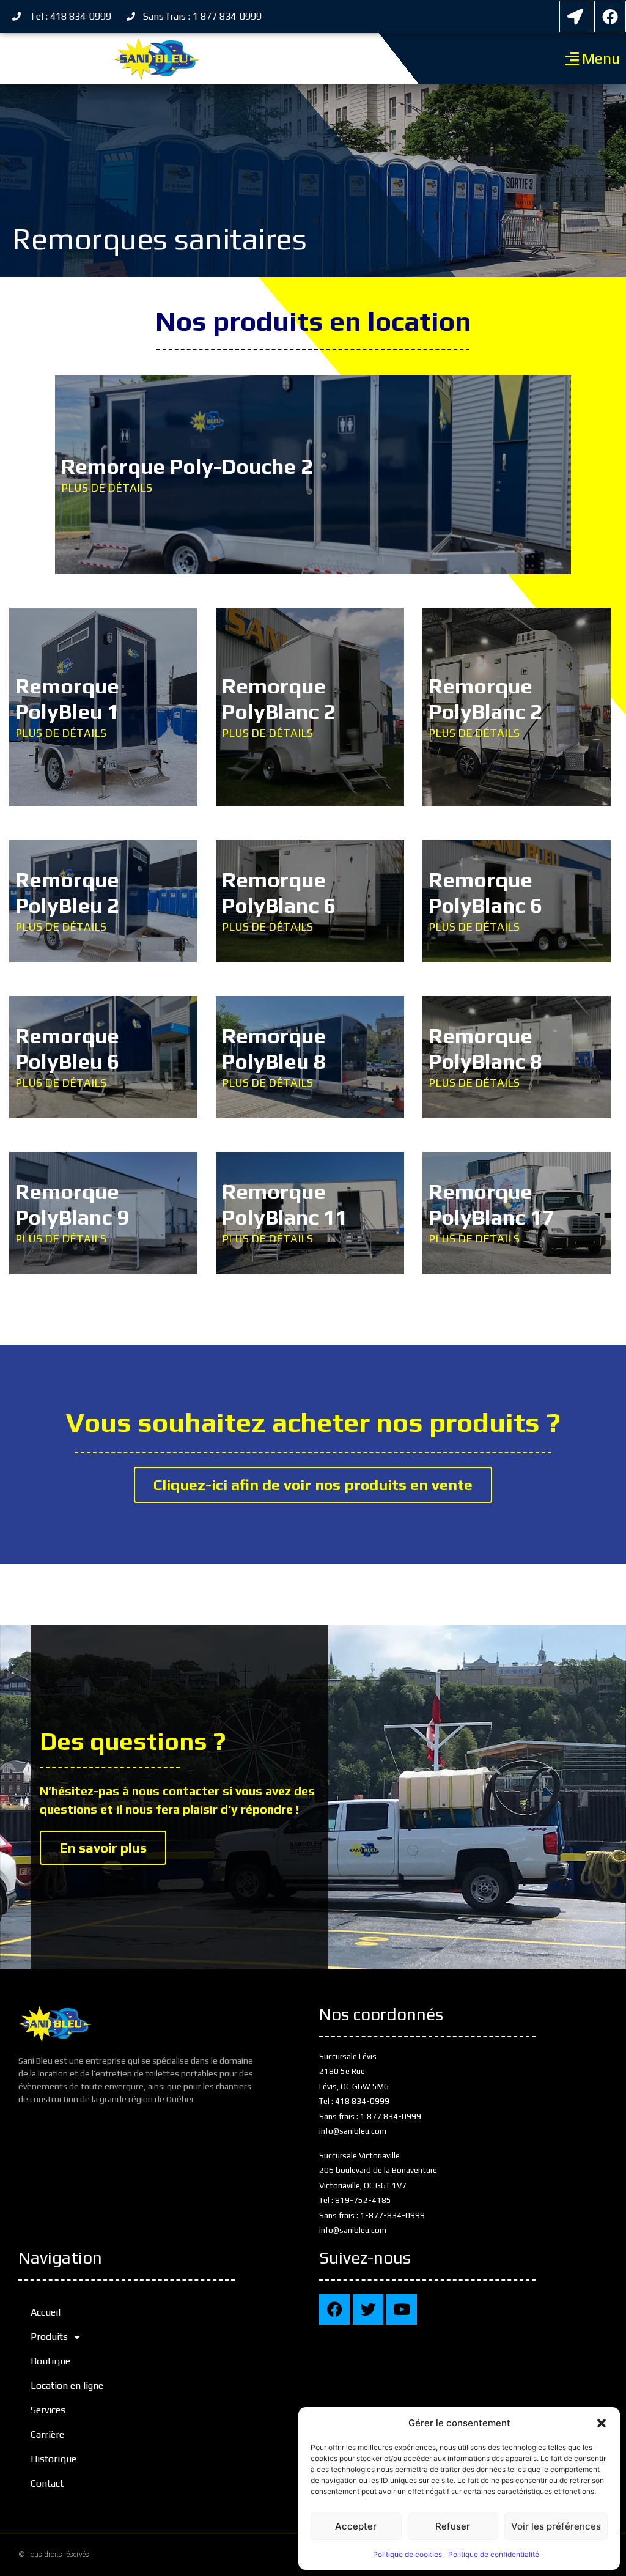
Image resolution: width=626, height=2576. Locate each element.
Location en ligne (67, 2386)
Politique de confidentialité (494, 2554)
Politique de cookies (407, 2554)
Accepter (356, 2526)
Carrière (47, 2434)
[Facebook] (610, 17)
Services (48, 2410)
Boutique (50, 2361)
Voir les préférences (556, 2526)
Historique (53, 2459)
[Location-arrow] (575, 17)
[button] (602, 2423)
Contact (47, 2483)
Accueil (46, 2312)
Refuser (453, 2526)
